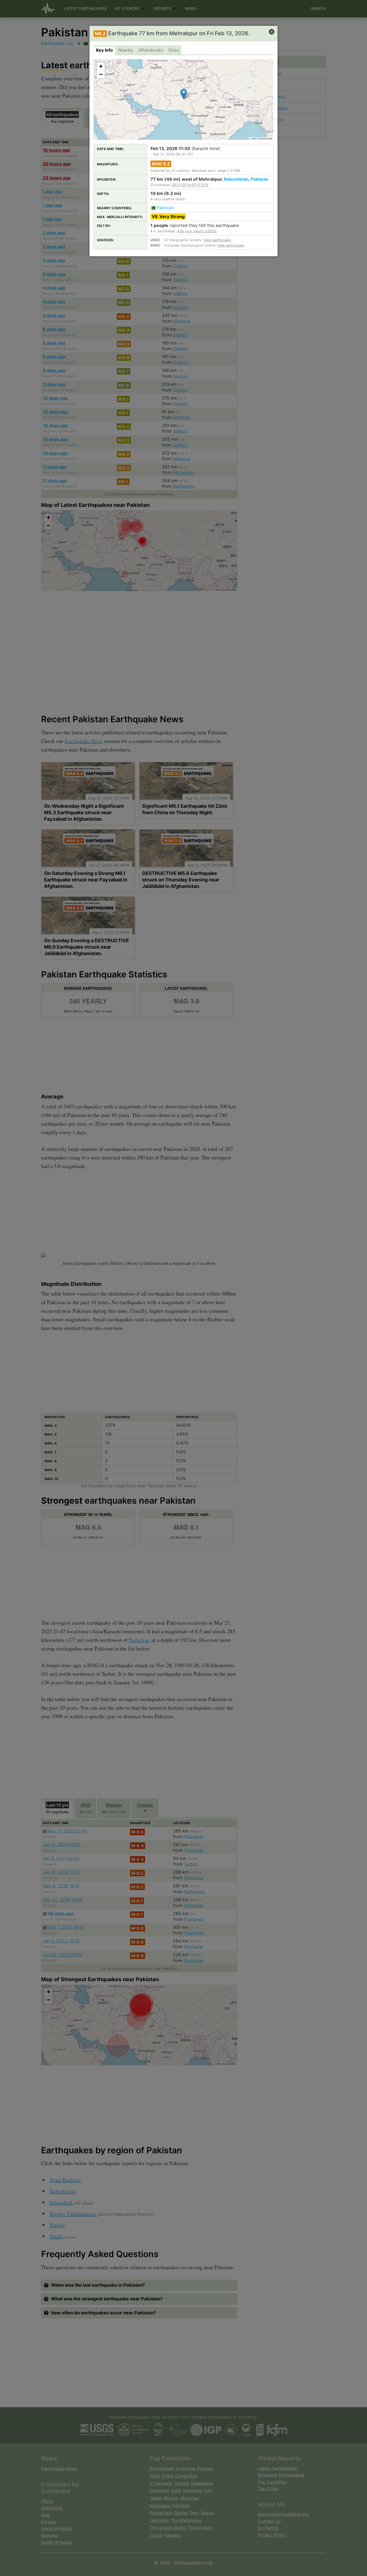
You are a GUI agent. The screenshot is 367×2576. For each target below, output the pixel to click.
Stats (173, 50)
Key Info (104, 50)
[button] (184, 94)
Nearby (126, 50)
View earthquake (217, 240)
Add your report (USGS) (197, 231)
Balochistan (236, 179)
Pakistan (260, 179)
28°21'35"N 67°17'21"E (190, 185)
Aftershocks (151, 50)
